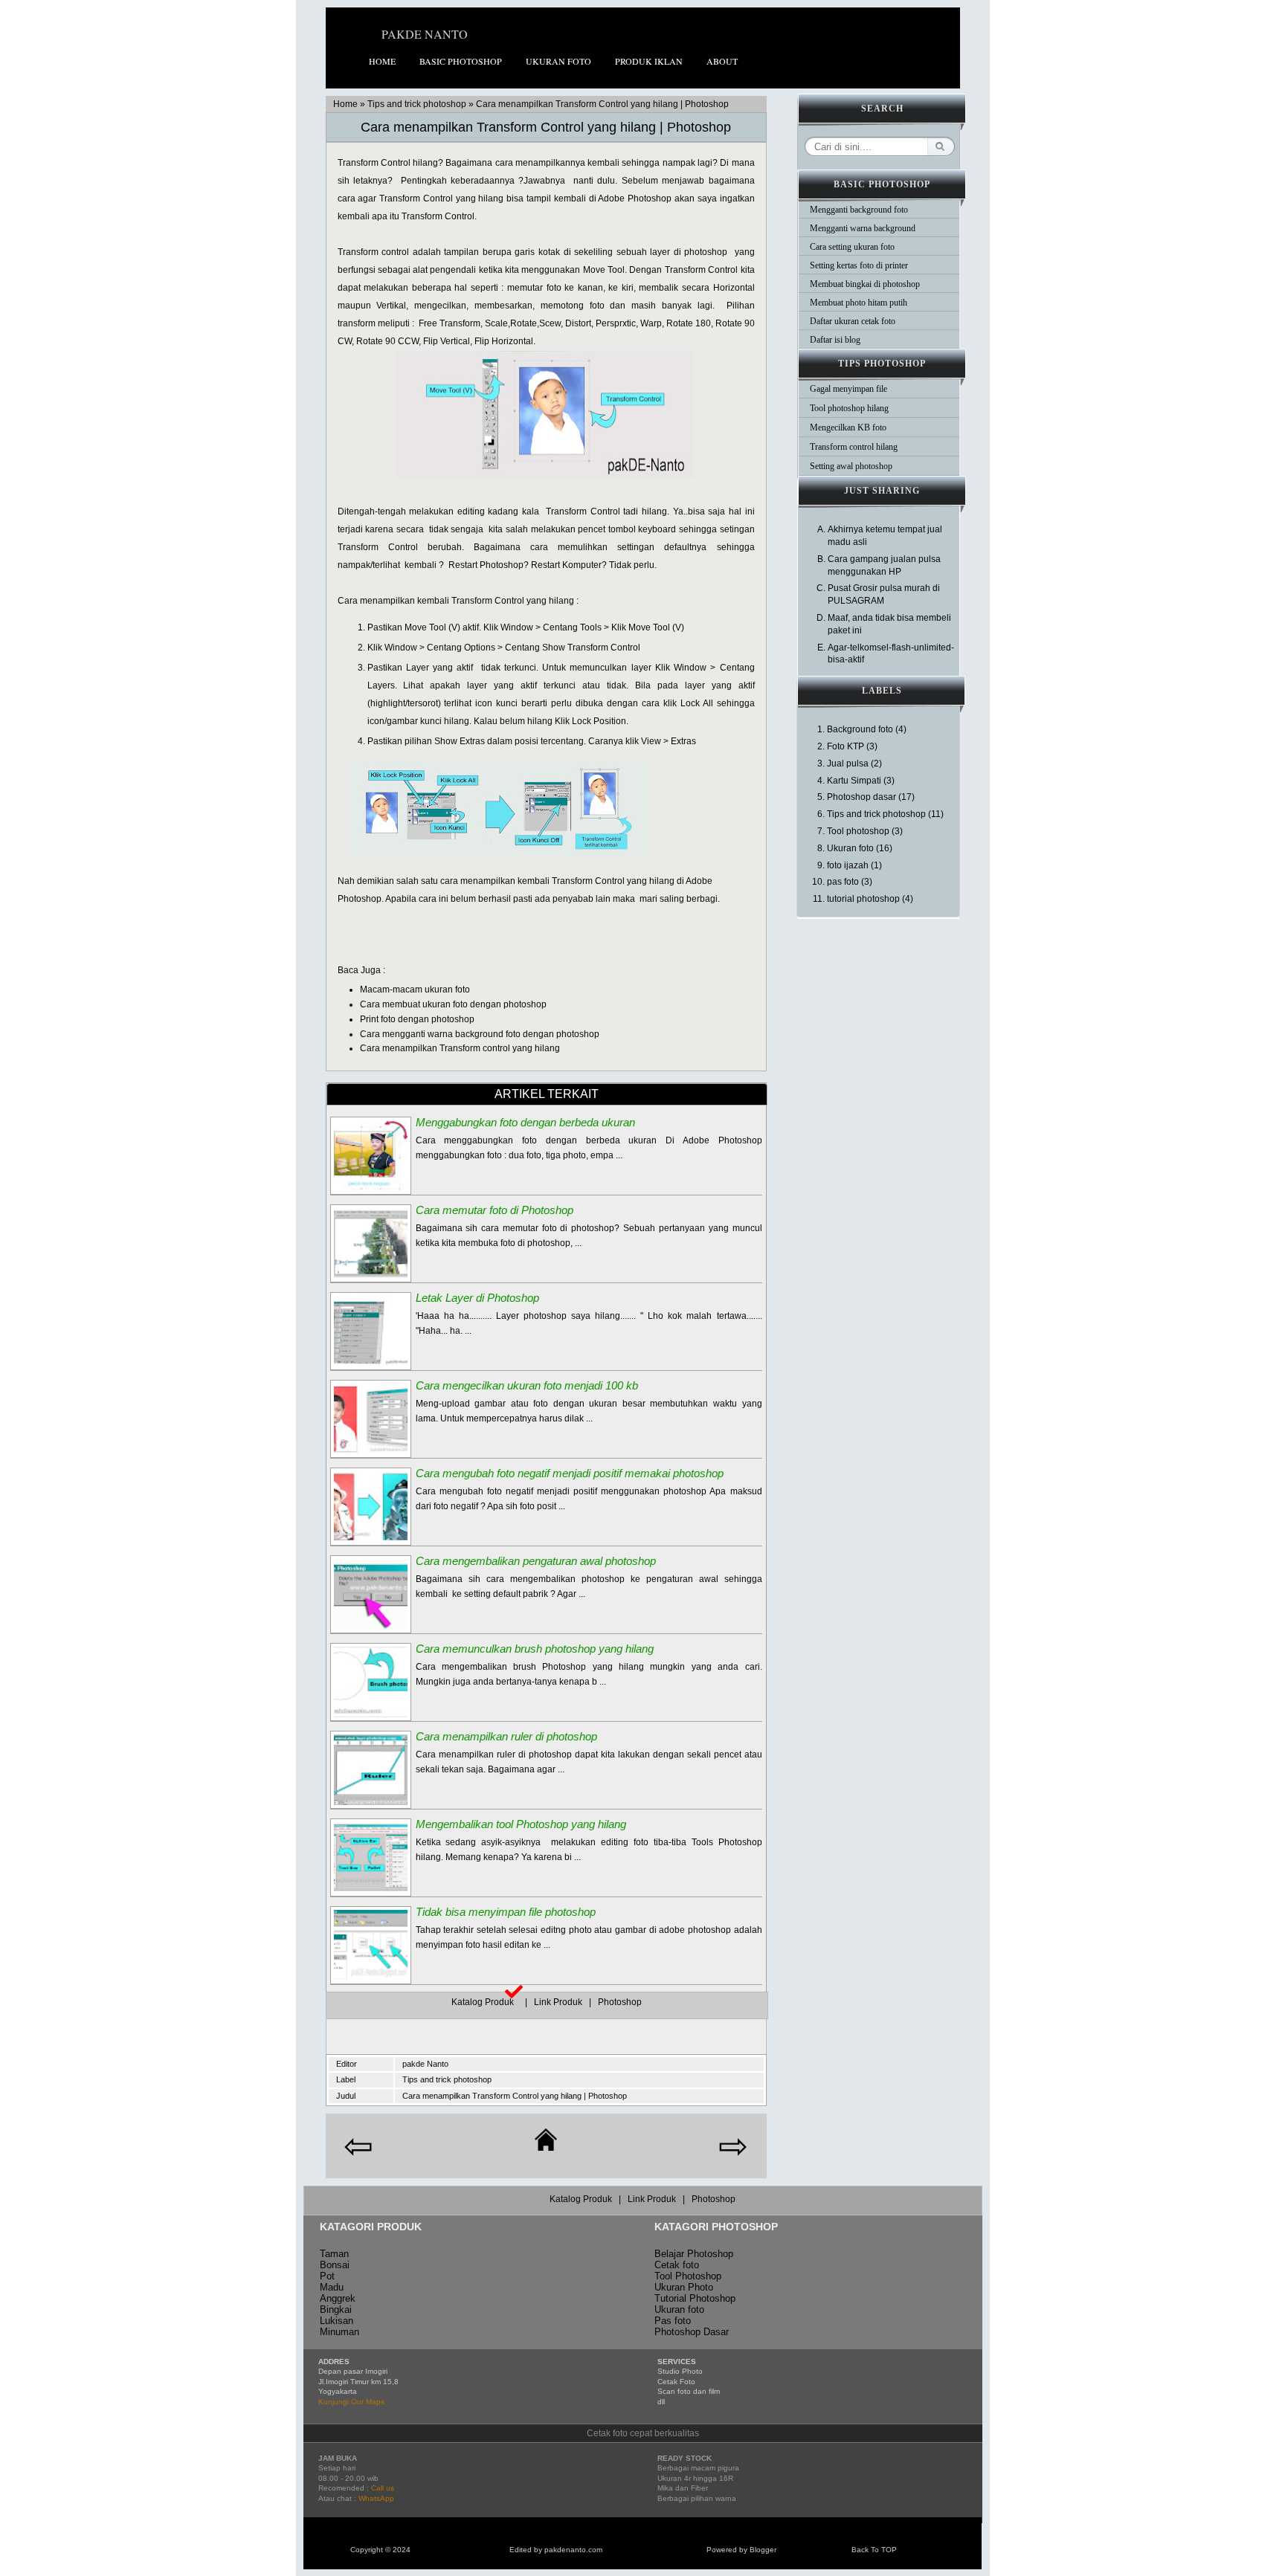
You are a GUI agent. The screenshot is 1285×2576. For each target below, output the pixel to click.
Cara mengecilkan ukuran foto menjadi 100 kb (527, 1385)
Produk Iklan (649, 61)
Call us (383, 2488)
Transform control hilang (854, 447)
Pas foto (673, 2321)
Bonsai (335, 2265)
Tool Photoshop (688, 2276)
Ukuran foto (558, 61)
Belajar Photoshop (694, 2254)
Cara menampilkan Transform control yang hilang (460, 1048)
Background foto (860, 729)
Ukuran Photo (684, 2287)
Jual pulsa (848, 764)
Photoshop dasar (862, 797)
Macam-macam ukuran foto (415, 990)
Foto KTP (846, 746)
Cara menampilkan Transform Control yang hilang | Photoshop (546, 127)
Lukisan (336, 2321)
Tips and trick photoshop (417, 104)
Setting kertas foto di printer (859, 265)
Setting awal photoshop (851, 466)
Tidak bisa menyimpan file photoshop (506, 1912)
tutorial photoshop (863, 899)
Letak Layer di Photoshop (477, 1298)
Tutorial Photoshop (695, 2298)
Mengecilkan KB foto (848, 427)
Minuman (339, 2332)
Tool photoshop (858, 831)
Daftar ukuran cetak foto (853, 321)
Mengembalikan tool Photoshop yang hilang (521, 1824)
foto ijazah (848, 865)
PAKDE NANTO (425, 34)
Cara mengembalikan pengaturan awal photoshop (536, 1561)
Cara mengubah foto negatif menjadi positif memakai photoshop (570, 1473)
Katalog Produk (487, 2002)
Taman (334, 2254)
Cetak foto (677, 2265)
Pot (327, 2276)
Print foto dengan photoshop (417, 1019)
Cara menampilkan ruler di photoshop (506, 1736)
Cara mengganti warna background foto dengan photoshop (480, 1034)
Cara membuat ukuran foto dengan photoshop (453, 1004)
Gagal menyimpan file (848, 389)
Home (382, 61)
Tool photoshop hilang (849, 408)
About (722, 61)
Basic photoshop (461, 61)
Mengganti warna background (863, 228)
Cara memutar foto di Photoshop (495, 1210)
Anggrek (338, 2298)
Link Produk (559, 2002)
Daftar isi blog (835, 340)
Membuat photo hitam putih (859, 303)
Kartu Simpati (854, 781)
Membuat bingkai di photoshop (865, 284)
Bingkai (336, 2309)
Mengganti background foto (859, 210)
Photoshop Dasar (692, 2332)
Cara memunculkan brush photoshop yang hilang (535, 1649)
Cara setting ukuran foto (852, 247)
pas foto (843, 882)
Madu (332, 2287)
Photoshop (620, 2002)
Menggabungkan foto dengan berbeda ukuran (525, 1122)
